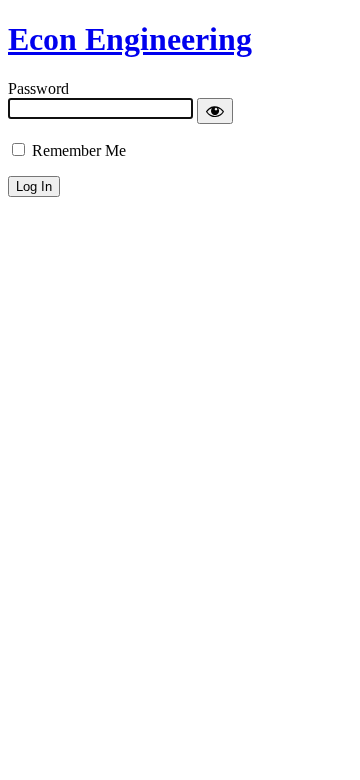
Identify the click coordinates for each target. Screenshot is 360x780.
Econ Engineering (130, 39)
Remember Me (77, 150)
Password (38, 88)
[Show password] (215, 111)
